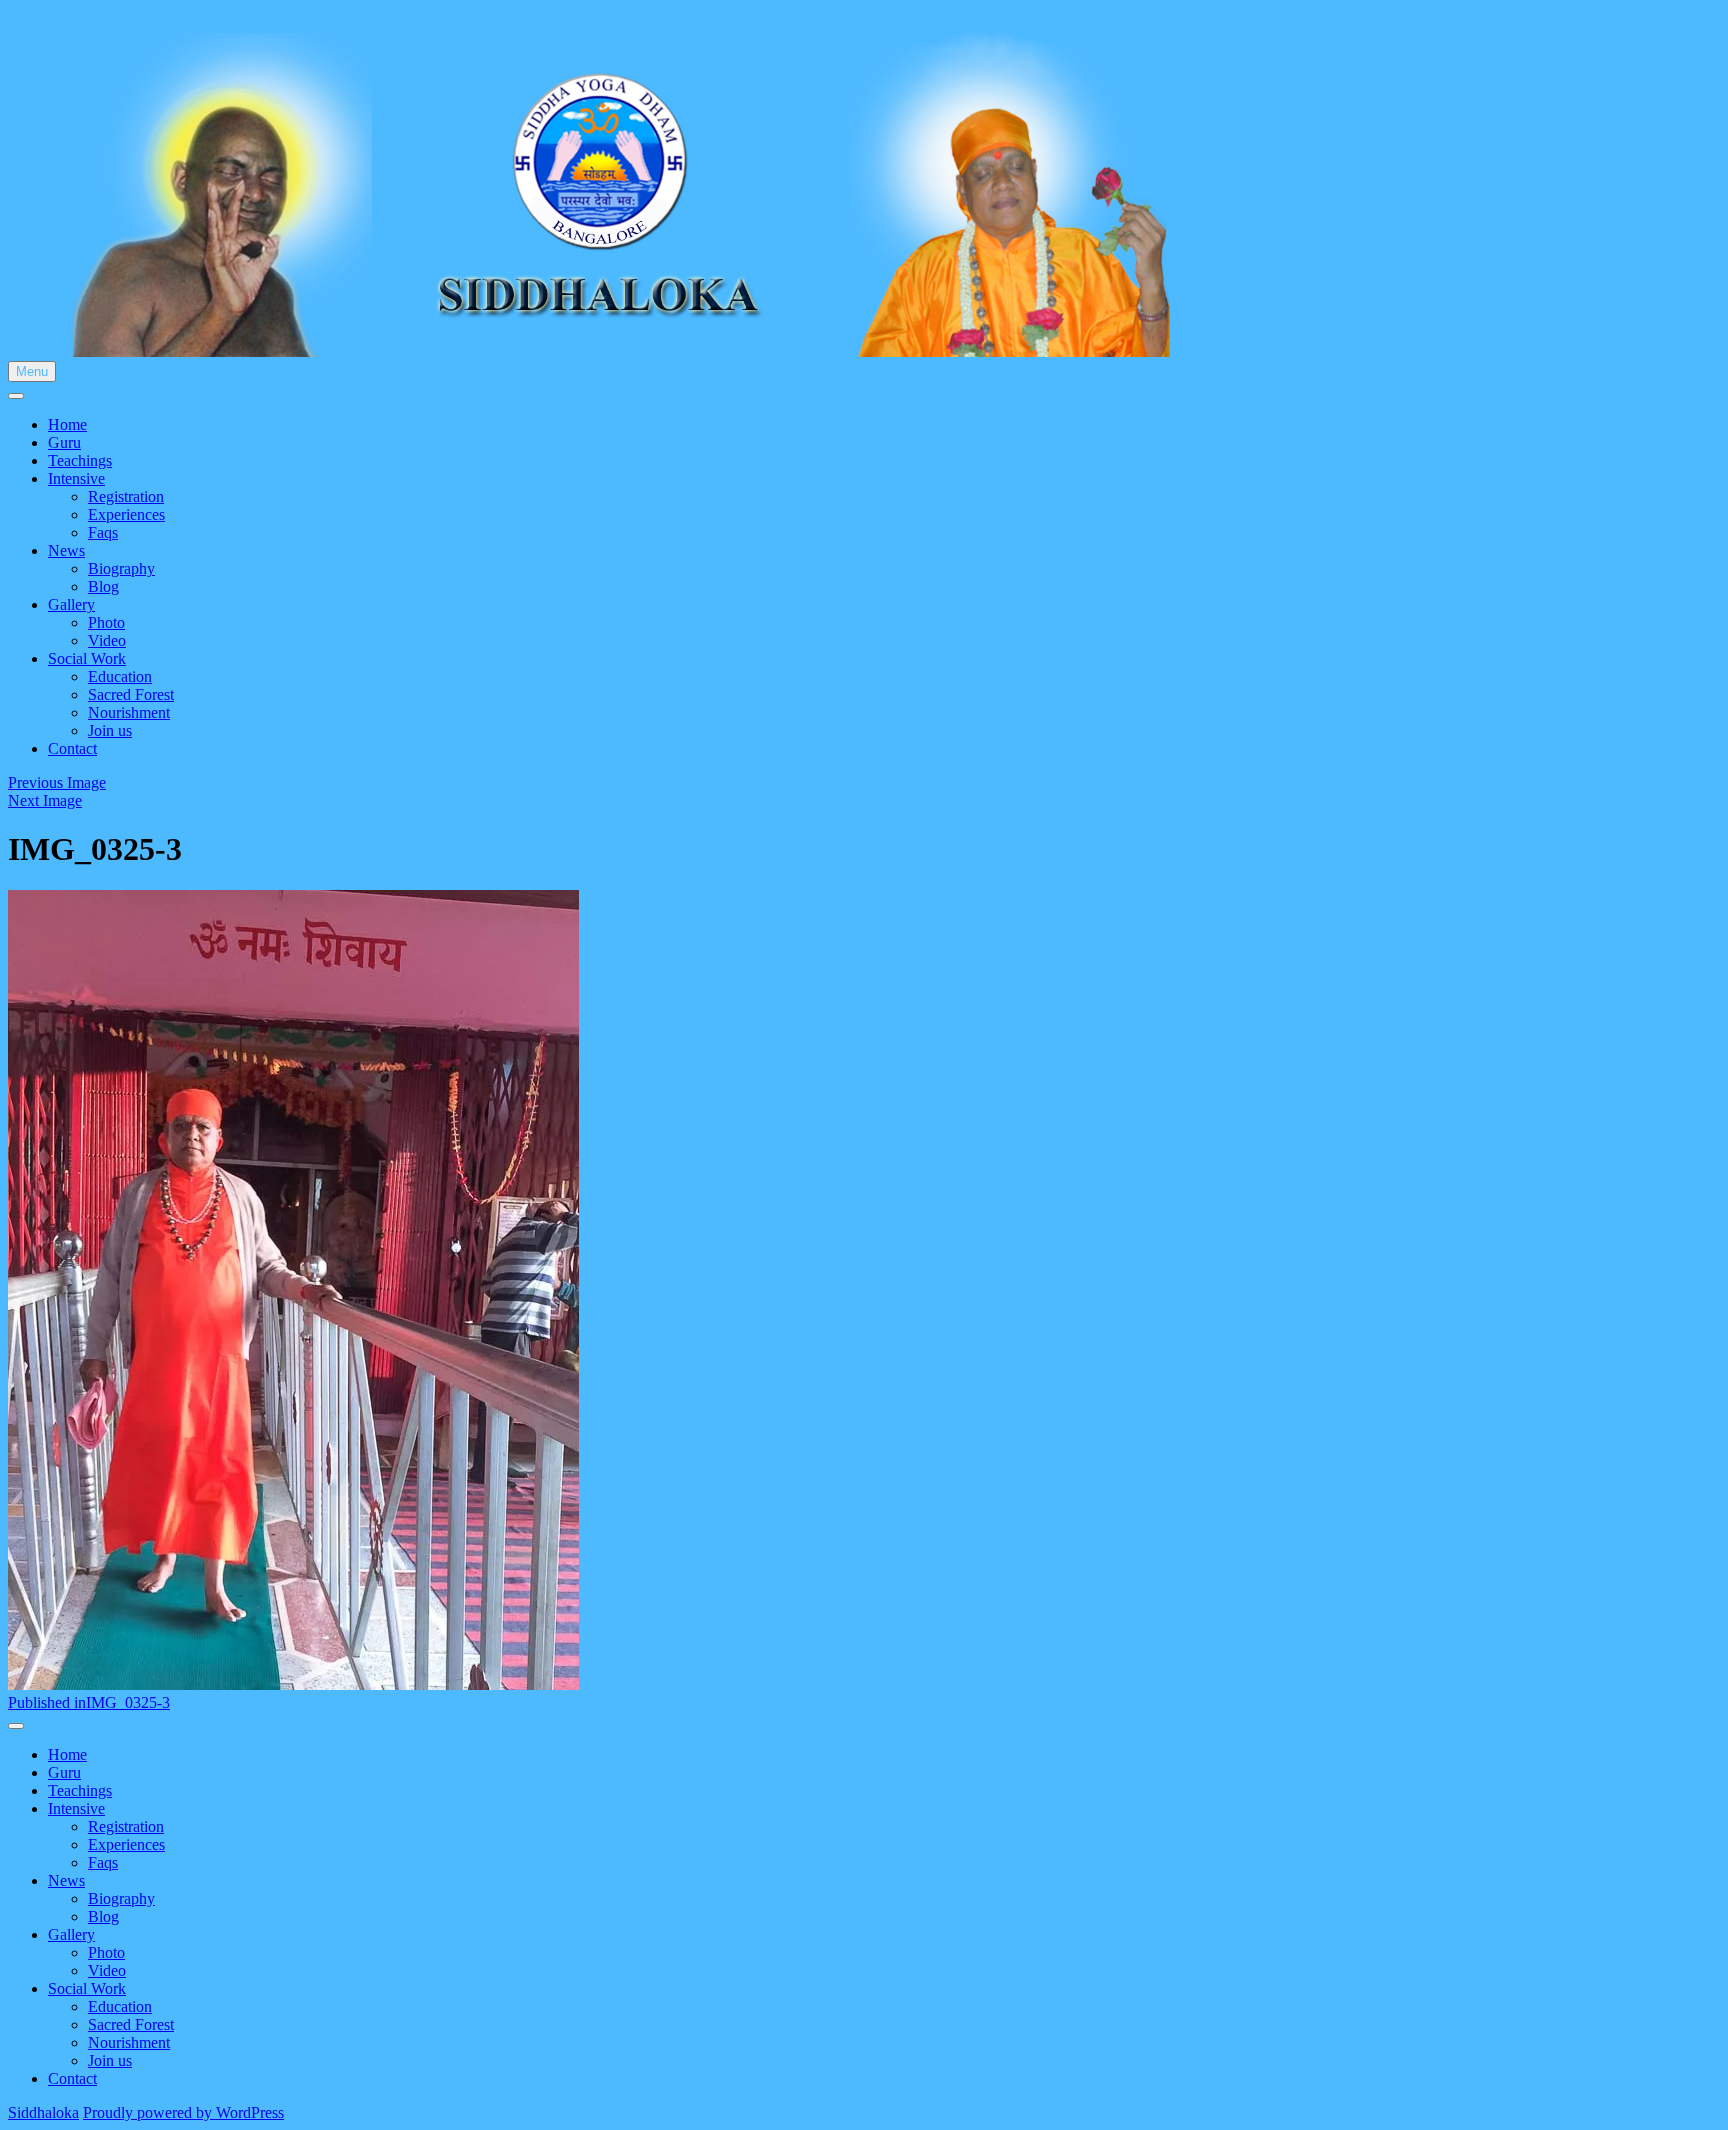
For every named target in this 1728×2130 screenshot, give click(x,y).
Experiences (126, 514)
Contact (72, 748)
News (66, 550)
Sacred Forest (131, 694)
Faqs (103, 532)
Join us (110, 730)
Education (120, 676)
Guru (64, 442)
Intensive (76, 478)
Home (67, 424)
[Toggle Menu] (16, 396)
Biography (121, 568)
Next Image (45, 800)
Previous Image (57, 782)
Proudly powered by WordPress (183, 2112)
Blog (103, 586)
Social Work (87, 658)
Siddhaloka (43, 2112)
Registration (126, 496)
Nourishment (129, 712)
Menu (32, 371)
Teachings (80, 460)
